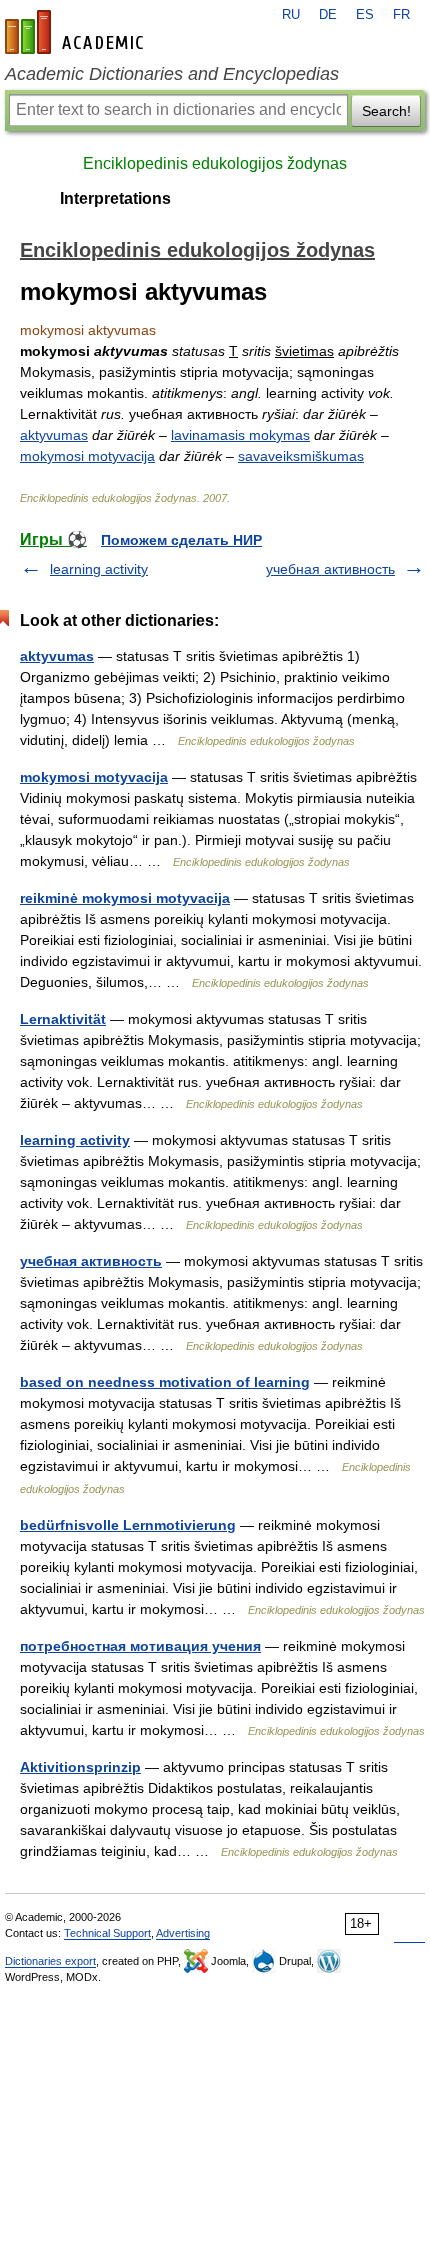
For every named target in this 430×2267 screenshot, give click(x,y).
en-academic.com (77, 32)
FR (401, 15)
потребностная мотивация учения (140, 1646)
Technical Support (107, 1933)
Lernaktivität (63, 1019)
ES (365, 15)
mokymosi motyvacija (87, 456)
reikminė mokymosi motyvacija (125, 898)
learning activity (99, 569)
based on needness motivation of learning (165, 1382)
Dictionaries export (50, 1961)
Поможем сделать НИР (181, 540)
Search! (386, 111)
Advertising (183, 1933)
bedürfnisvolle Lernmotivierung (128, 1525)
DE (328, 15)
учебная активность (330, 569)
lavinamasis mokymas (240, 435)
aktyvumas (54, 435)
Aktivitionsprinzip (80, 1767)
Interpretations (115, 198)
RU (291, 15)
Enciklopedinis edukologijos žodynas (215, 163)
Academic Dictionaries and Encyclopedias (172, 74)
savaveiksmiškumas (301, 456)
